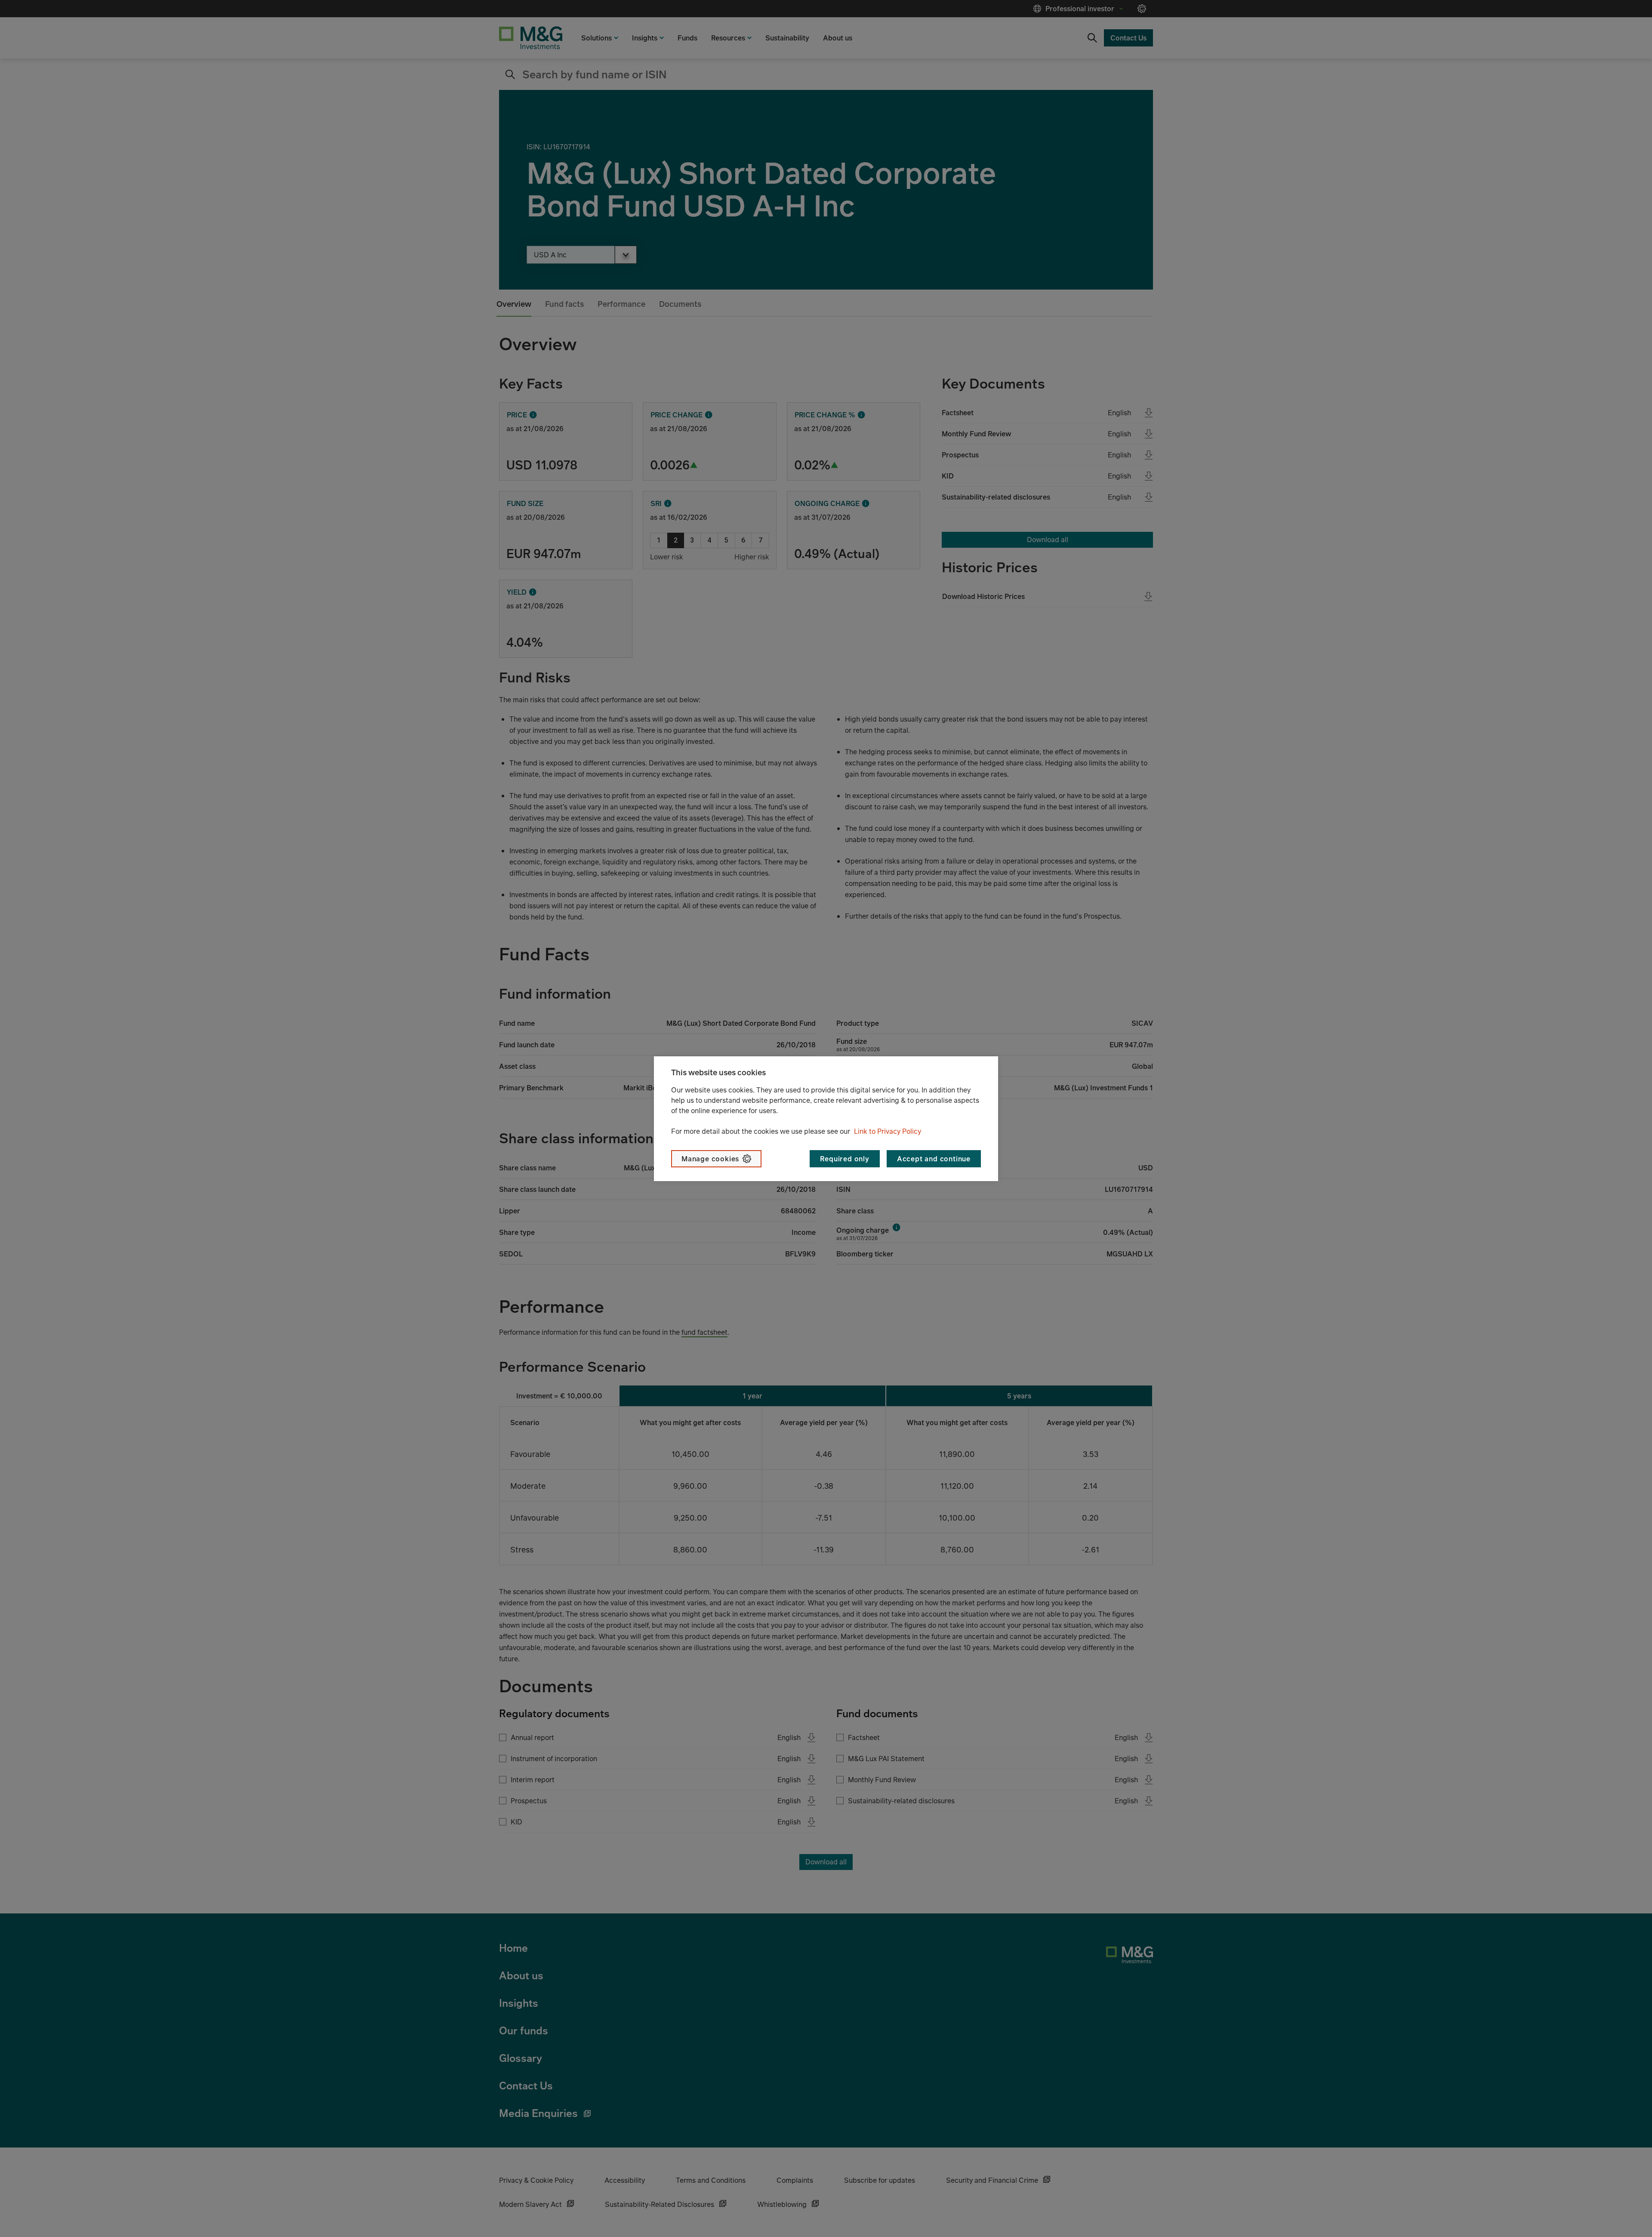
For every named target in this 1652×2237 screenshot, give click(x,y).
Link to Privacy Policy (888, 1131)
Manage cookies (710, 1159)
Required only (844, 1159)
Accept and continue (934, 1159)
